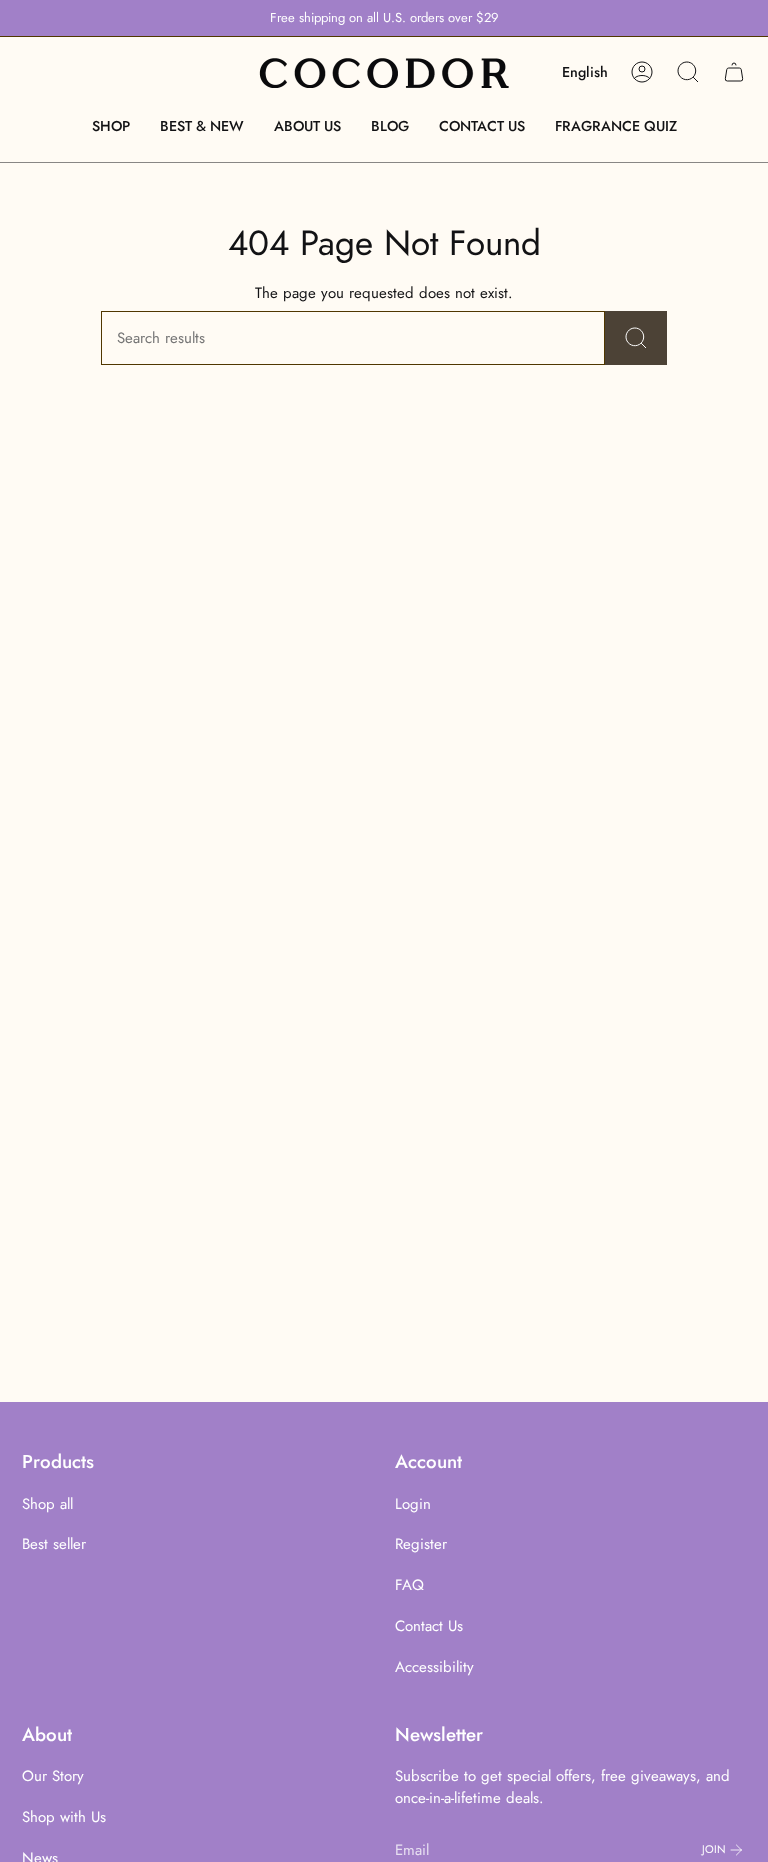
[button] (111, 126)
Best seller (54, 1544)
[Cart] (734, 72)
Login (413, 1504)
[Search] (636, 338)
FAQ (409, 1585)
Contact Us (429, 1626)
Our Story (53, 1776)
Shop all (47, 1504)
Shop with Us (64, 1817)
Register (421, 1544)
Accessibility (434, 1667)
